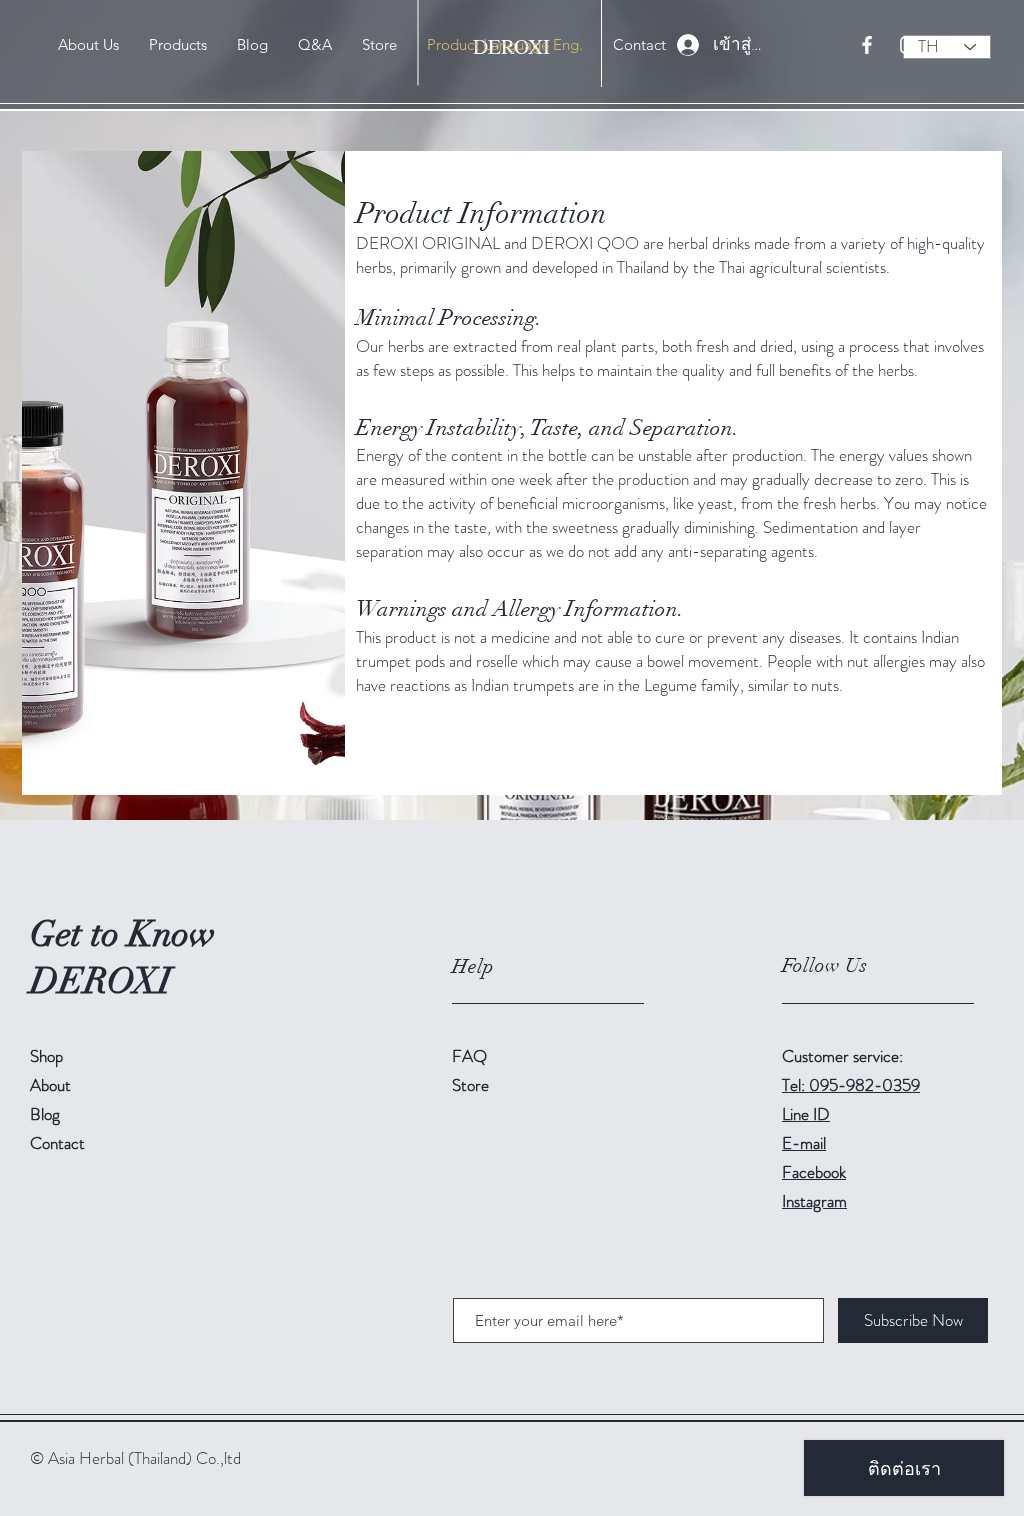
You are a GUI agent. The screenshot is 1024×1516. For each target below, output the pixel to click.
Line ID (806, 1114)
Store (472, 1085)
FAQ (469, 1056)
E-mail (804, 1143)
